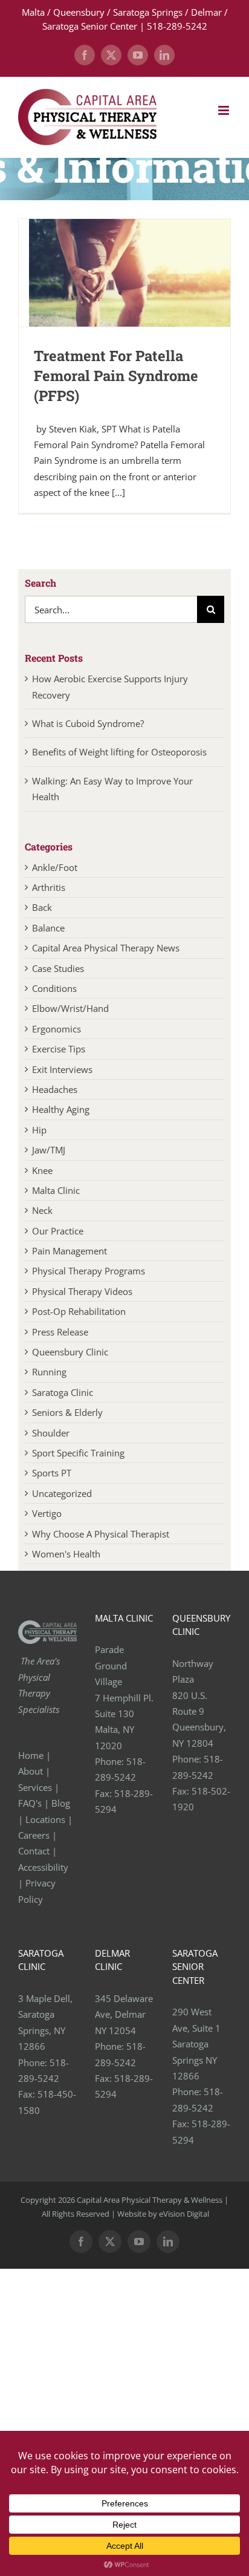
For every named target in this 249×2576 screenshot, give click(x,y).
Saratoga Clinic (63, 1392)
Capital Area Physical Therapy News (106, 948)
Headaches (55, 1089)
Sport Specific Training (78, 1453)
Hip (39, 1130)
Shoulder (51, 1433)
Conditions (54, 988)
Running (49, 1372)
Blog (61, 1803)
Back (42, 907)
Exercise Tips (59, 1049)
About (31, 1771)
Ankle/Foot (55, 867)
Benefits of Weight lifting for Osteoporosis (119, 752)
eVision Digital (184, 2214)
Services (35, 1787)
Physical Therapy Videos (82, 1291)
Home (31, 1755)
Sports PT (52, 1473)
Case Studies (58, 968)
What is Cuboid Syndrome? (89, 723)
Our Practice (58, 1231)
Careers (34, 1835)
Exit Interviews (62, 1069)
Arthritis (49, 887)
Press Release (60, 1332)
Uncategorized (62, 1493)
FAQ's (30, 1803)
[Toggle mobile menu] (225, 110)
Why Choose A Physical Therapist (101, 1534)
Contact (34, 1851)
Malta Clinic (56, 1190)
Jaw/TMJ (49, 1150)
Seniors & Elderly (67, 1412)
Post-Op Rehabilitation (79, 1311)
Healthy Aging (61, 1109)
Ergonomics (57, 1029)
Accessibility (44, 1867)
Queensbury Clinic (70, 1352)
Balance (48, 928)
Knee (42, 1170)
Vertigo (47, 1513)
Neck (42, 1210)
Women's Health (66, 1554)
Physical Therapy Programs (89, 1271)
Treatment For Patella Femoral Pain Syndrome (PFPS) (116, 376)
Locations (45, 1819)
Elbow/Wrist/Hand (70, 1008)
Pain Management (70, 1251)
